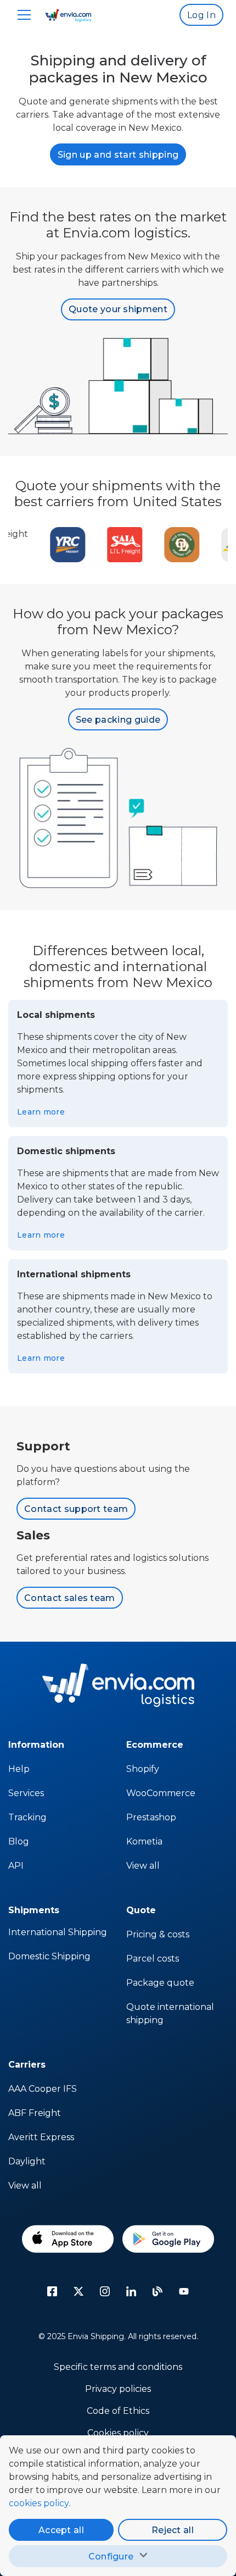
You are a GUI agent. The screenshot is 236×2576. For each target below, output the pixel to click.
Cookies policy (118, 2433)
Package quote (160, 1983)
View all (143, 1866)
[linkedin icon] (131, 2291)
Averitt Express (41, 2137)
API (16, 1866)
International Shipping (58, 1932)
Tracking (27, 1817)
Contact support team (76, 1509)
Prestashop (151, 1817)
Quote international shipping (170, 2013)
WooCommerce (161, 1793)
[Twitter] (78, 2291)
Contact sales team (70, 1598)
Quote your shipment (118, 309)
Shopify (143, 1769)
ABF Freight (35, 2113)
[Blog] (158, 2291)
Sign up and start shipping (118, 155)
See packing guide (118, 720)
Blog (19, 1841)
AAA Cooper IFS (43, 2089)
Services (26, 1793)
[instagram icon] (105, 2291)
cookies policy (39, 2503)
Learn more (41, 1112)
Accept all (61, 2530)
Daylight (27, 2161)
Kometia (144, 1841)
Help (19, 1769)
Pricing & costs (158, 1934)
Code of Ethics (118, 2411)
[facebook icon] (52, 2291)
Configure (111, 2556)
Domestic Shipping (49, 1956)
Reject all (173, 2530)
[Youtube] (184, 2291)
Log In (201, 15)
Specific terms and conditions (118, 2367)
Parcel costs (153, 1959)
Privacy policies (118, 2389)
